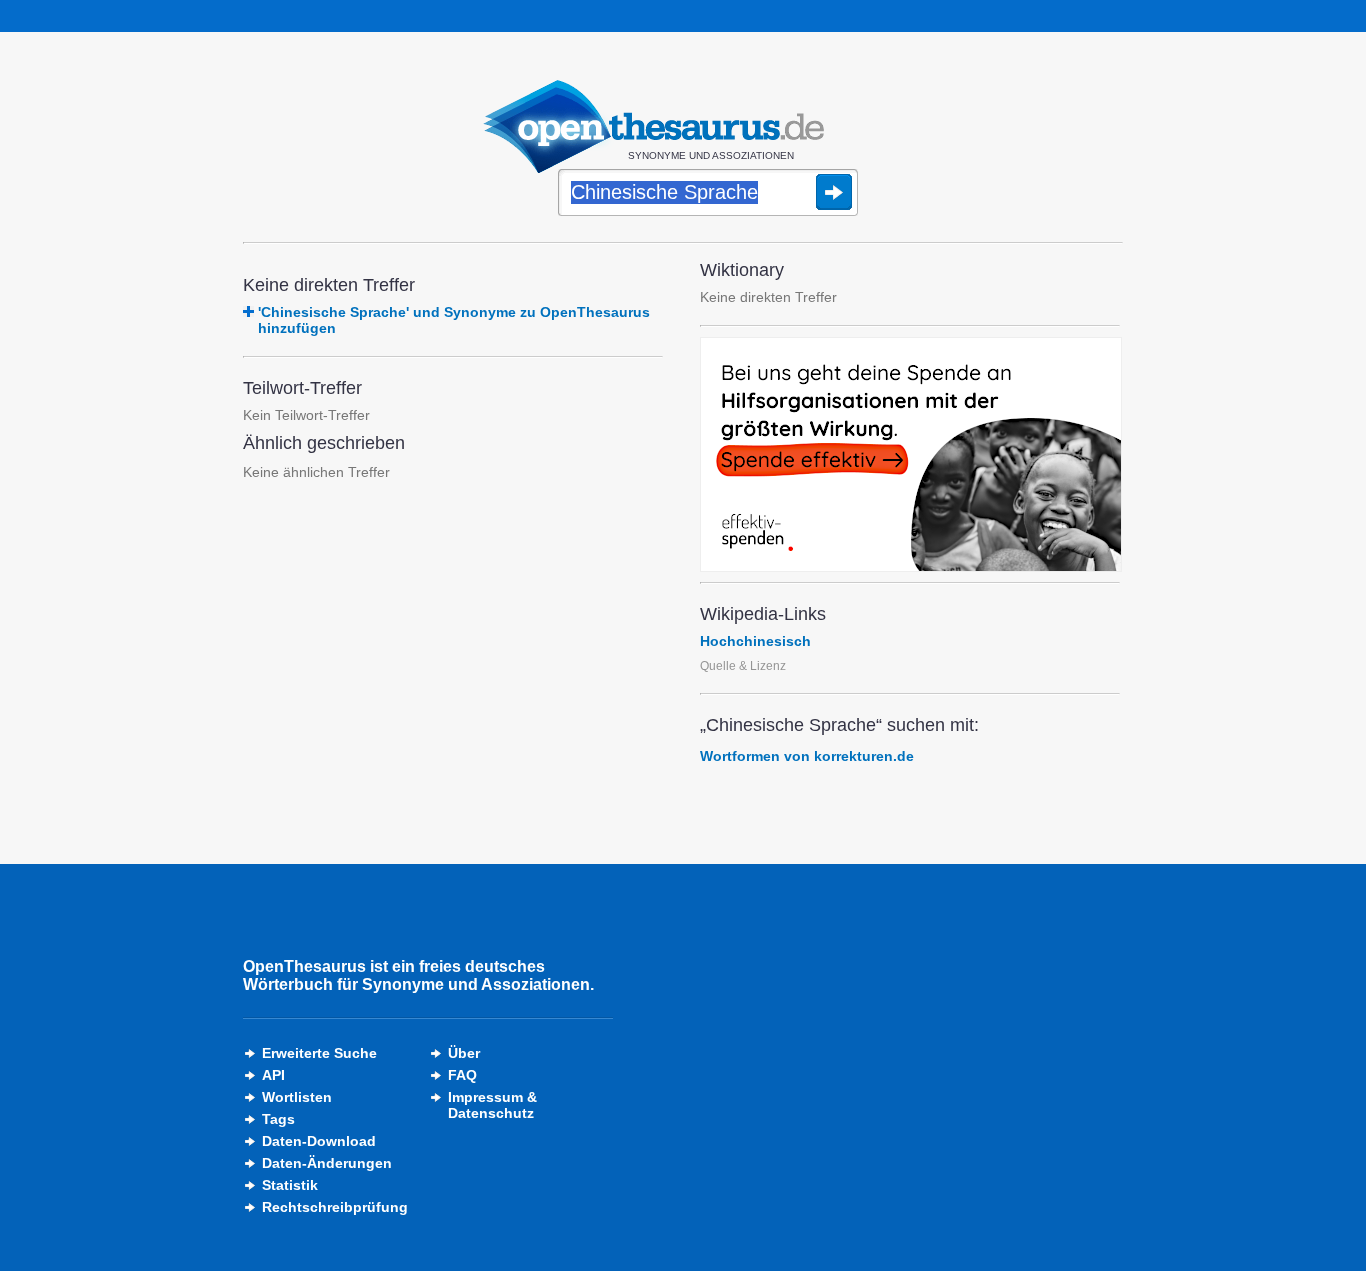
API (273, 1075)
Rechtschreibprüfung (335, 1207)
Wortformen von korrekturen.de (807, 756)
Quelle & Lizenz (743, 666)
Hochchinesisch (755, 641)
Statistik (290, 1185)
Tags (278, 1119)
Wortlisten (297, 1097)
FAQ (462, 1075)
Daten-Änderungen (327, 1163)
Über (464, 1053)
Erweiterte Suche (319, 1053)
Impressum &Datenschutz (492, 1105)
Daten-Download (319, 1141)
